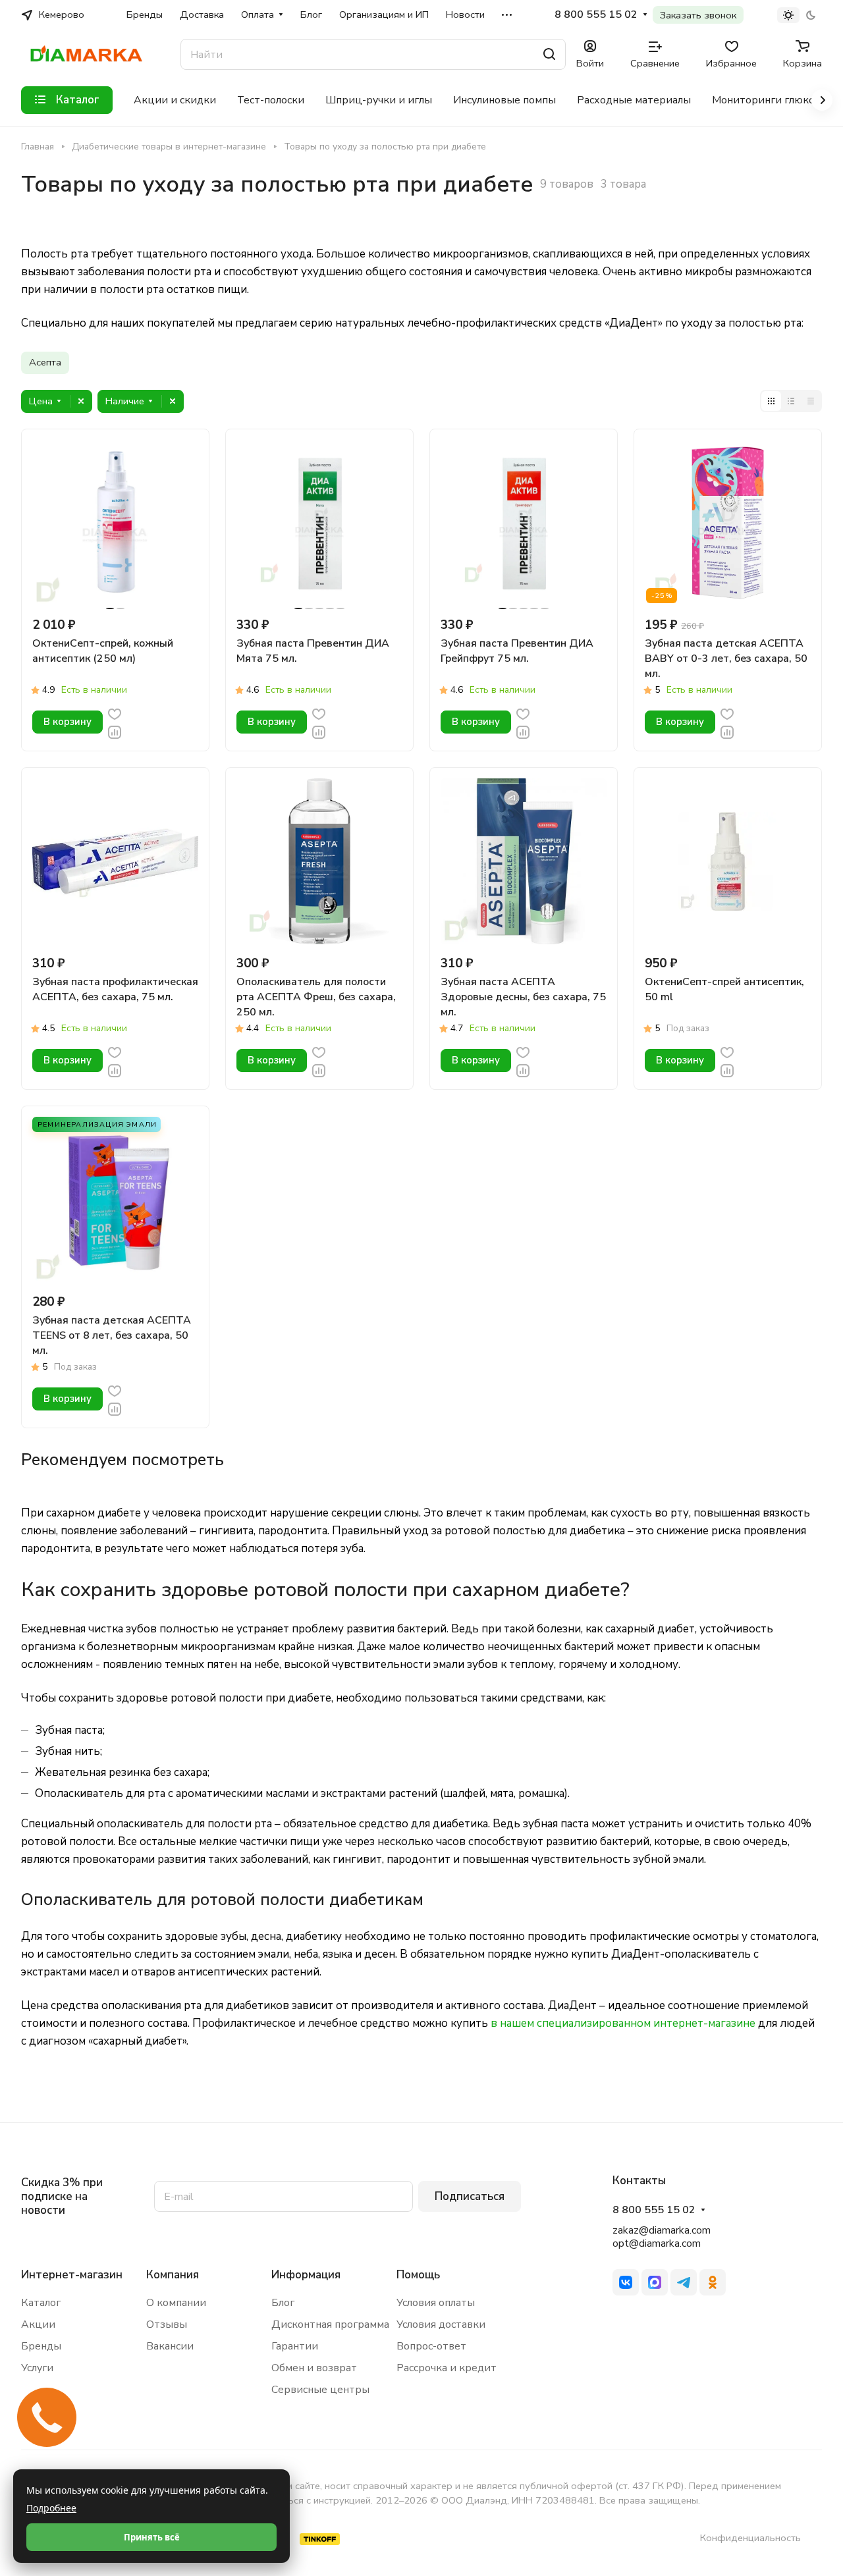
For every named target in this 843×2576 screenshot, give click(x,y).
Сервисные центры (320, 2390)
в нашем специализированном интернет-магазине (623, 2023)
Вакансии (170, 2346)
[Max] (655, 2282)
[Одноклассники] (713, 2282)
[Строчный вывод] (791, 401)
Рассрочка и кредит (447, 2368)
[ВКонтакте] (626, 2282)
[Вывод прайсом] (811, 401)
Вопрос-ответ (431, 2346)
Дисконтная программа (330, 2324)
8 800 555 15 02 (596, 15)
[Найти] (549, 54)
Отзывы (167, 2324)
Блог (283, 2303)
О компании (176, 2303)
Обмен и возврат (314, 2368)
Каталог (41, 2303)
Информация (306, 2275)
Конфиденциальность (750, 2538)
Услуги (37, 2368)
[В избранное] (115, 713)
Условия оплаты (436, 2303)
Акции (38, 2324)
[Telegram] (684, 2282)
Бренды (41, 2346)
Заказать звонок (698, 15)
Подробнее (51, 2508)
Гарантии (295, 2346)
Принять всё (152, 2537)
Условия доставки (441, 2324)
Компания (173, 2275)
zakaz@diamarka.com (662, 2230)
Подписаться (470, 2196)
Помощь (418, 2275)
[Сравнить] (115, 731)
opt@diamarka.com (657, 2243)
